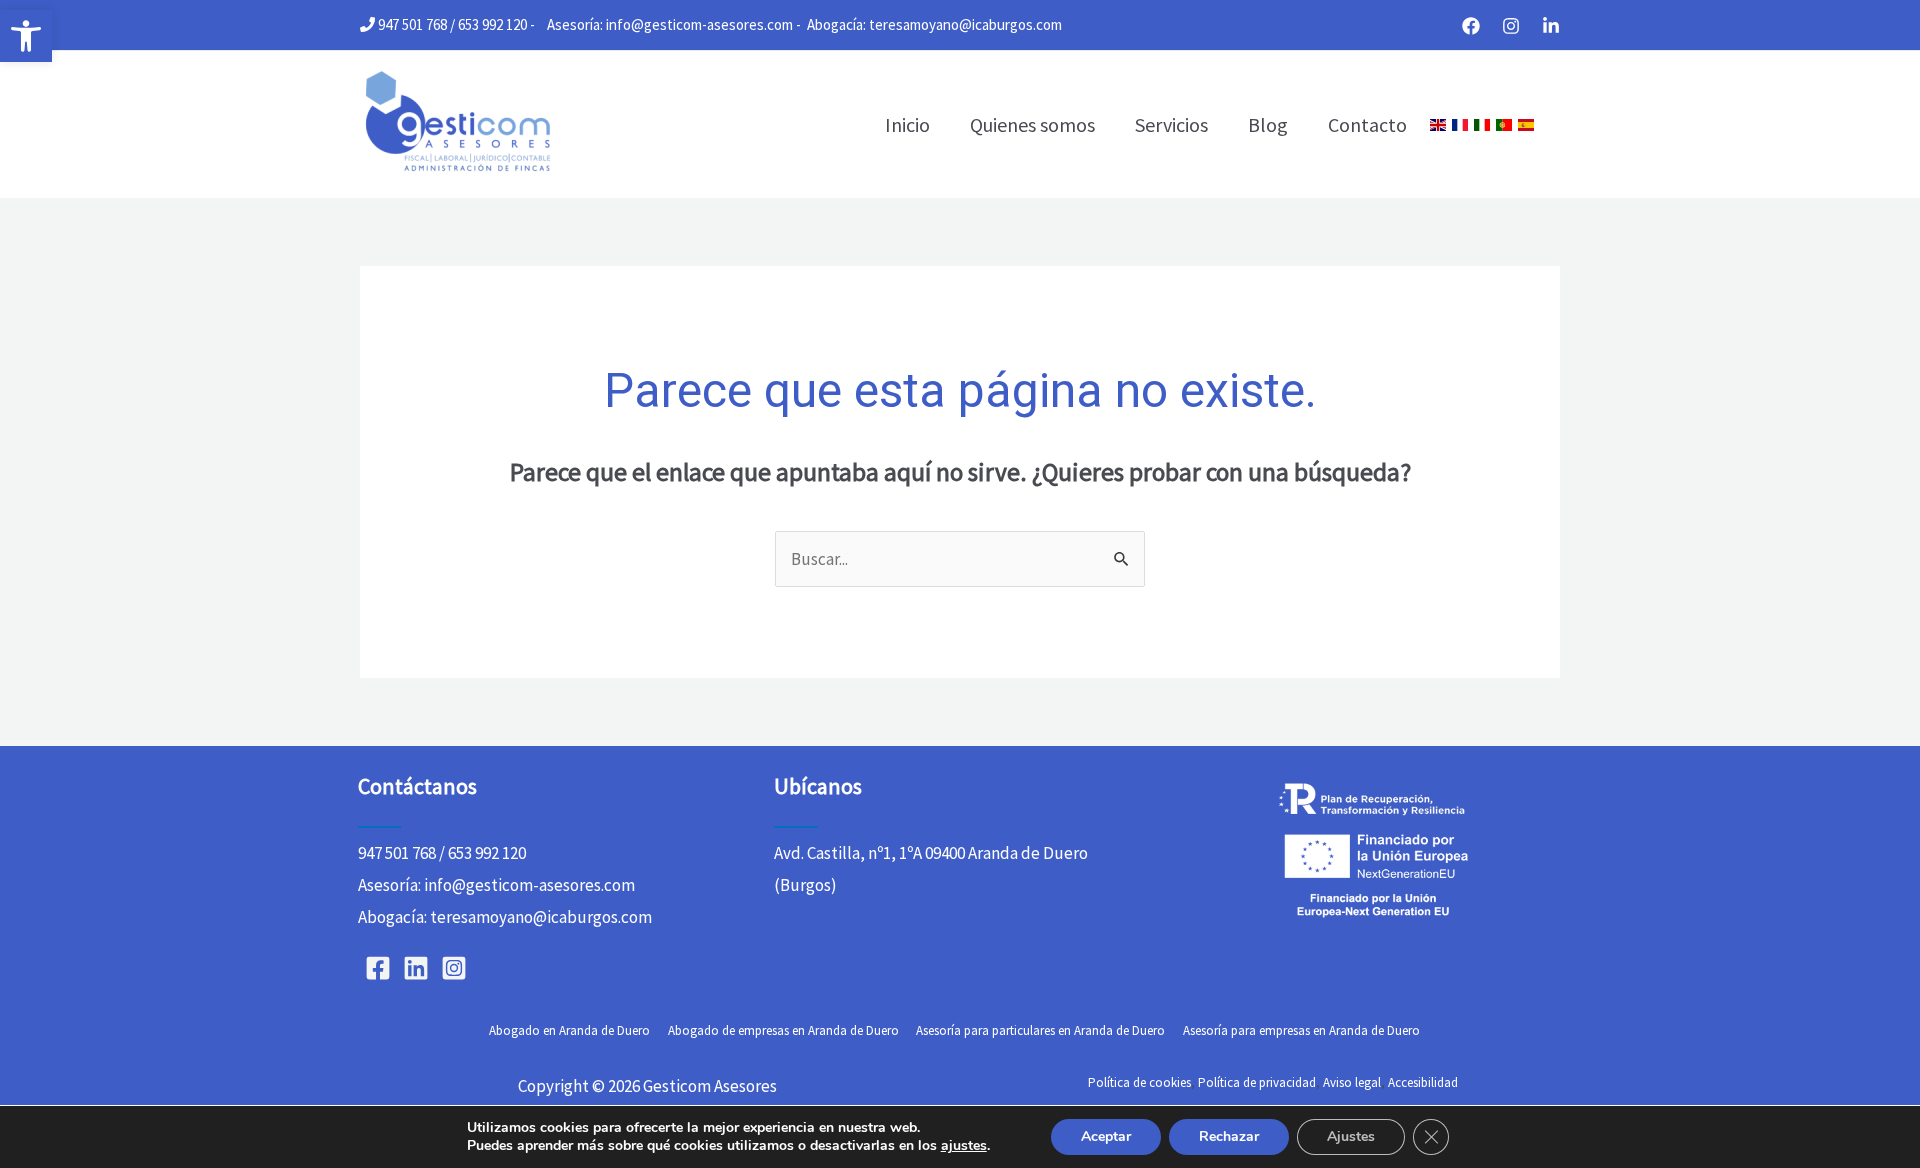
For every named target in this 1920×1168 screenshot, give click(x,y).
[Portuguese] (1504, 125)
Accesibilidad (1423, 1082)
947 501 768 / (416, 24)
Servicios (1171, 124)
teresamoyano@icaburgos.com (965, 24)
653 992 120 (492, 24)
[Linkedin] (1551, 26)
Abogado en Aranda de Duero (569, 1030)
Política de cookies (1139, 1082)
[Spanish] (1526, 125)
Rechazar (1229, 1136)
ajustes (964, 1146)
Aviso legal (1352, 1082)
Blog (1268, 124)
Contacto (1367, 124)
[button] (26, 36)
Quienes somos (1032, 124)
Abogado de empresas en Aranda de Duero (783, 1030)
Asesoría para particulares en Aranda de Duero (1040, 1030)
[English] (1438, 125)
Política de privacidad (1257, 1082)
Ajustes (1351, 1136)
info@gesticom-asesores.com (699, 24)
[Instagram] (1511, 26)
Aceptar (1106, 1136)
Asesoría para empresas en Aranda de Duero (1301, 1030)
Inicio (907, 124)
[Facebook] (1471, 26)
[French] (1460, 125)
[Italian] (1482, 125)
